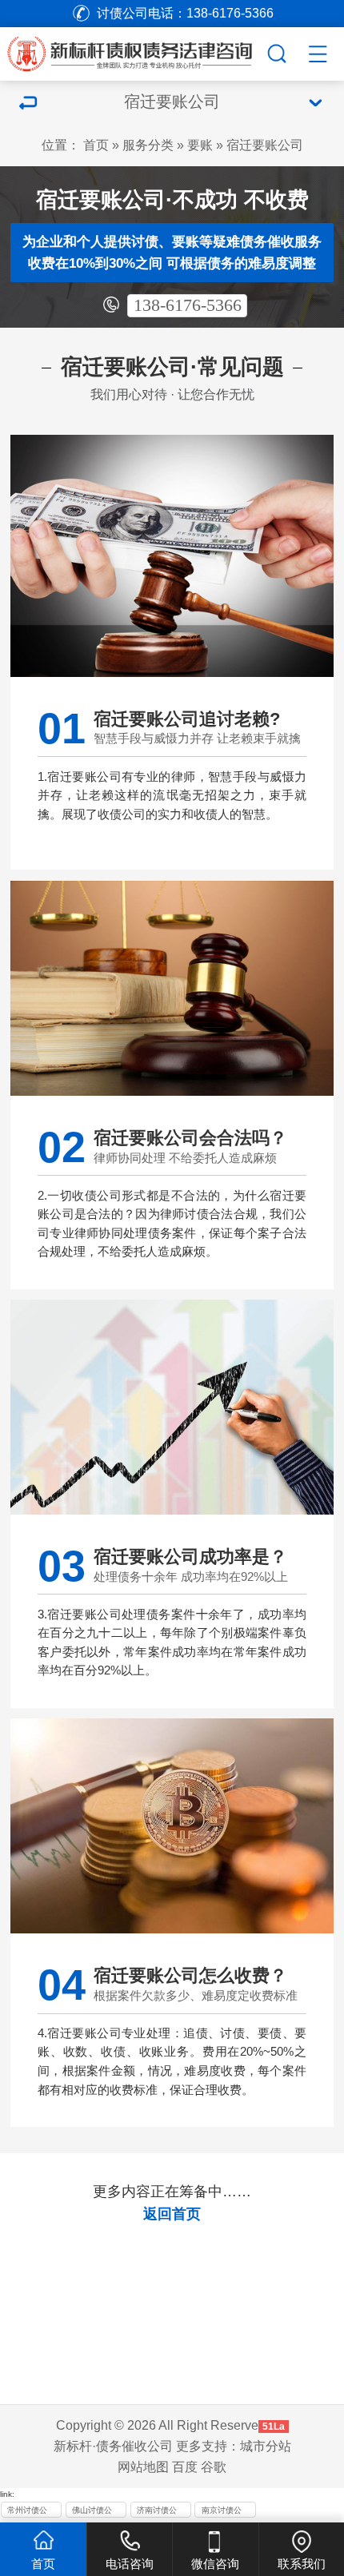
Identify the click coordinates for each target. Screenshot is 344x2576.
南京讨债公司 (222, 2512)
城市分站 (266, 2446)
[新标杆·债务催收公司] (148, 51)
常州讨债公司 (27, 2512)
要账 (200, 145)
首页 (96, 145)
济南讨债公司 (157, 2512)
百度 (185, 2467)
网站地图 (143, 2467)
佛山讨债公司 (92, 2512)
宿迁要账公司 (265, 145)
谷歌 (214, 2467)
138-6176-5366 (188, 305)
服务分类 (148, 145)
